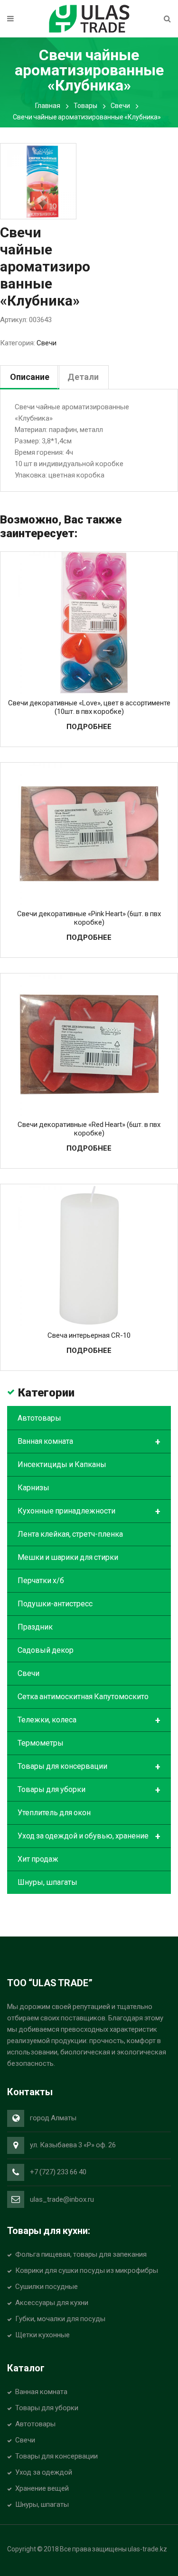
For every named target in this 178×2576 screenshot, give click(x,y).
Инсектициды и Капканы (62, 1464)
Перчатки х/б (41, 1581)
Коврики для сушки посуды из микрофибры (87, 2270)
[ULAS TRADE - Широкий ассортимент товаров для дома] (89, 18)
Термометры (41, 1743)
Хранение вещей (42, 2488)
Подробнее (89, 727)
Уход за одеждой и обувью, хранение (89, 1837)
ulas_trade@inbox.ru (62, 2199)
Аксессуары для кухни (52, 2303)
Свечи (120, 106)
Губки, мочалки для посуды (60, 2319)
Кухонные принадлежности (89, 1512)
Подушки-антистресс (55, 1604)
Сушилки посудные (47, 2287)
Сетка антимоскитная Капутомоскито (83, 1697)
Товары (85, 106)
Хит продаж (38, 1859)
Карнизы (33, 1488)
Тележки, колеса (89, 1720)
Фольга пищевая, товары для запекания (81, 2254)
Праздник (35, 1627)
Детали (83, 377)
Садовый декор (46, 1650)
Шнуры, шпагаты (47, 1882)
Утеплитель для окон (54, 1813)
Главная (48, 106)
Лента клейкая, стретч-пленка (70, 1534)
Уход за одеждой (44, 2472)
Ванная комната (89, 1442)
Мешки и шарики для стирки (68, 1557)
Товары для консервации (89, 1767)
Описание (30, 377)
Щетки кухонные (42, 2335)
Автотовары (39, 1418)
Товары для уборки (89, 1790)
